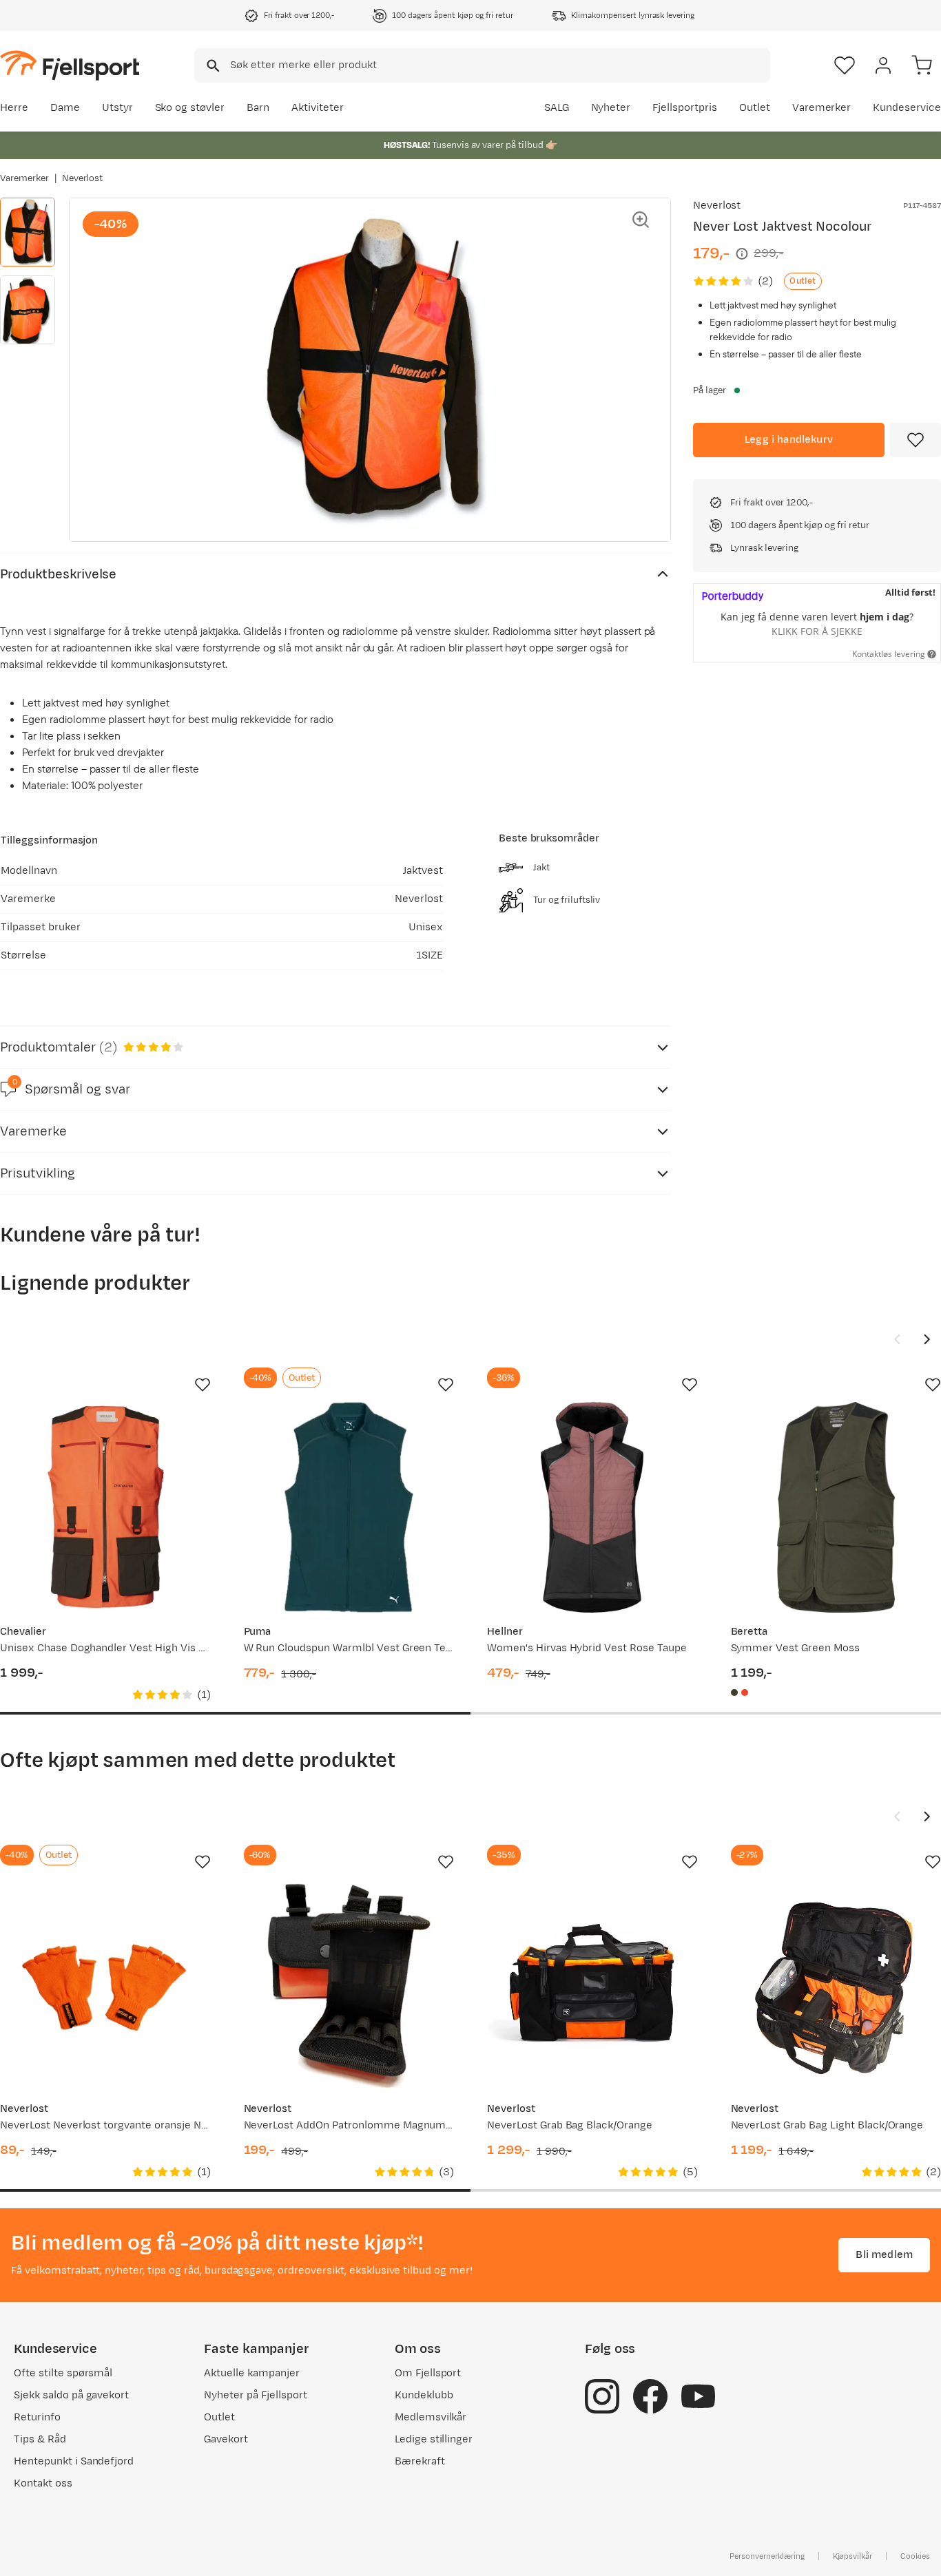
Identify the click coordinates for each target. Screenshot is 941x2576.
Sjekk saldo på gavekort (71, 2395)
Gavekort (226, 2439)
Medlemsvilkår (431, 2417)
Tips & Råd (40, 2439)
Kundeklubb (424, 2395)
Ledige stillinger (434, 2439)
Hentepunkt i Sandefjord (74, 2461)
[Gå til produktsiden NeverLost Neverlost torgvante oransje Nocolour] (105, 1985)
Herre (14, 108)
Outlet (755, 108)
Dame (65, 108)
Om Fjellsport (428, 2373)
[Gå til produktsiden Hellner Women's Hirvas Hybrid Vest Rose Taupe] (592, 1507)
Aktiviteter (318, 108)
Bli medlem (884, 2255)
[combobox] (482, 65)
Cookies (915, 2556)
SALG (557, 108)
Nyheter (611, 108)
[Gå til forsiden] (70, 65)
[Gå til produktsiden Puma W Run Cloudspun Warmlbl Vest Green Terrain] (349, 1507)
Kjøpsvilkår (853, 2556)
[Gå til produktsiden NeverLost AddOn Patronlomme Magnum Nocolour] (349, 1985)
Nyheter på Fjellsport (255, 2395)
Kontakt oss (43, 2483)
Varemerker (822, 108)
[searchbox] (499, 65)
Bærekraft (420, 2461)
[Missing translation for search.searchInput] (212, 66)
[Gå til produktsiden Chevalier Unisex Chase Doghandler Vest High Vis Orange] (105, 1507)
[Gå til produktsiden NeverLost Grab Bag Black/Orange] (592, 1985)
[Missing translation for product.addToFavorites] (916, 440)
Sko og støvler (190, 108)
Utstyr (117, 108)
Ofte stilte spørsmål (63, 2373)
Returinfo (37, 2417)
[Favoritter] (845, 65)
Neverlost (83, 178)
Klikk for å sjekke (817, 631)
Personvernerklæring (767, 2556)
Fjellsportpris (685, 108)
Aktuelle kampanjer (251, 2373)
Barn (258, 108)
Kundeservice (907, 108)
